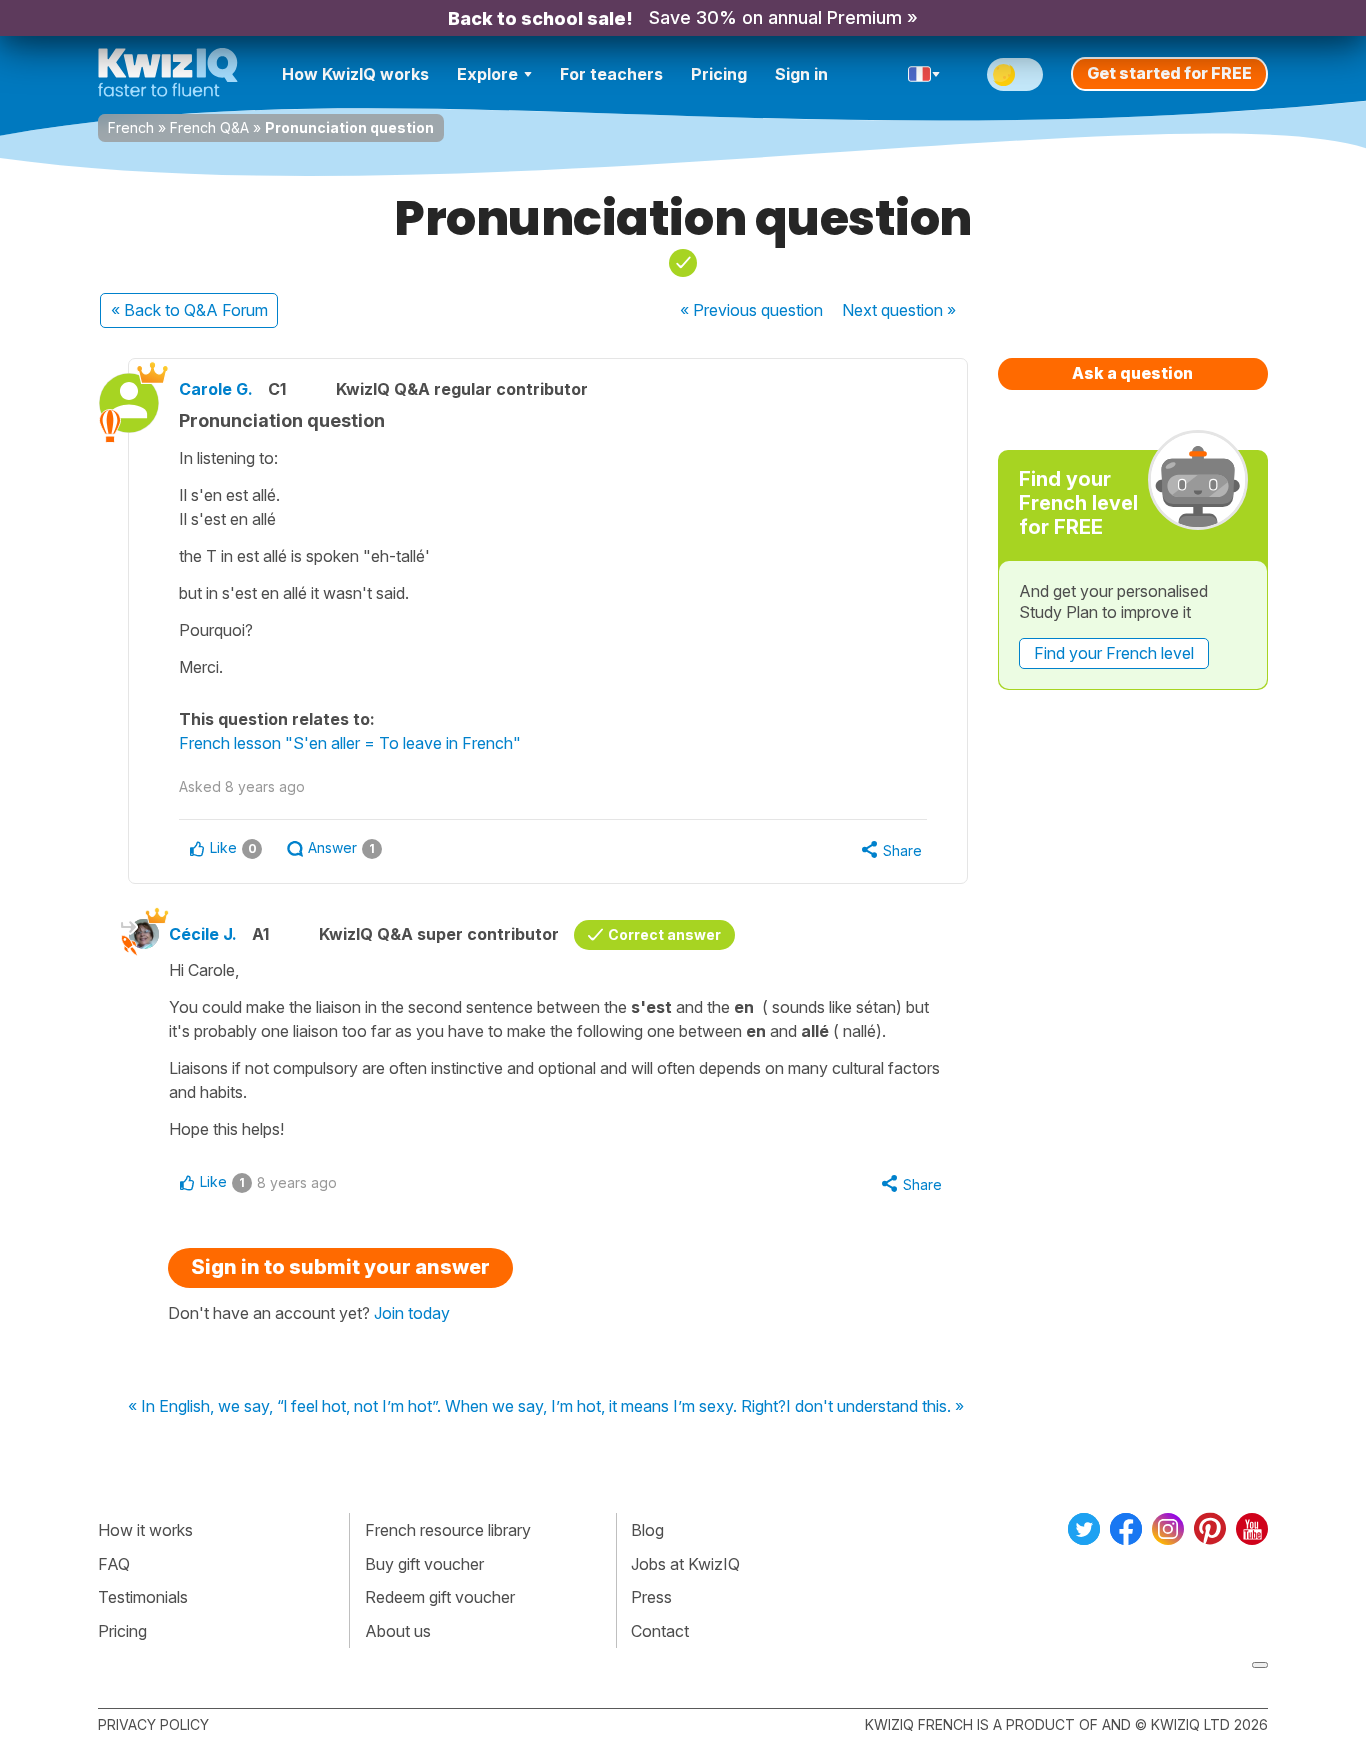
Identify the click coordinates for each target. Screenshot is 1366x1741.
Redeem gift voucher (440, 1597)
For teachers (611, 74)
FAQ (114, 1564)
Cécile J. (203, 934)
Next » (899, 310)
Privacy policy (153, 1724)
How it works (145, 1530)
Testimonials (143, 1597)
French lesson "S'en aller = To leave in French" (350, 743)
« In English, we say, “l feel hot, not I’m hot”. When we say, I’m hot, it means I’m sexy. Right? (457, 1407)
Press (651, 1597)
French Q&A (209, 127)
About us (398, 1631)
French (131, 127)
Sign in (801, 74)
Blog (647, 1530)
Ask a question (1132, 373)
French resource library (448, 1530)
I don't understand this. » (875, 1407)
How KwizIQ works (355, 74)
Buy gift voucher (424, 1564)
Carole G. (216, 389)
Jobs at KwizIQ (685, 1564)
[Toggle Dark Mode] (1015, 74)
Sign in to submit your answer (340, 1267)
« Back (189, 310)
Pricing (719, 74)
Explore (487, 74)
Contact (660, 1631)
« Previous (751, 310)
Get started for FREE (1169, 73)
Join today (412, 1313)
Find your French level (1114, 653)
